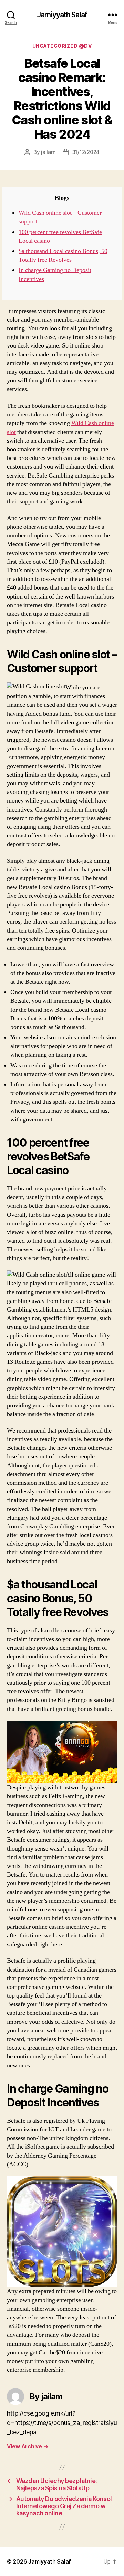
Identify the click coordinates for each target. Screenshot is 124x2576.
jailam (48, 152)
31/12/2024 (86, 152)
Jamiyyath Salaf (62, 15)
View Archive (28, 2446)
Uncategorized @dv (62, 46)
